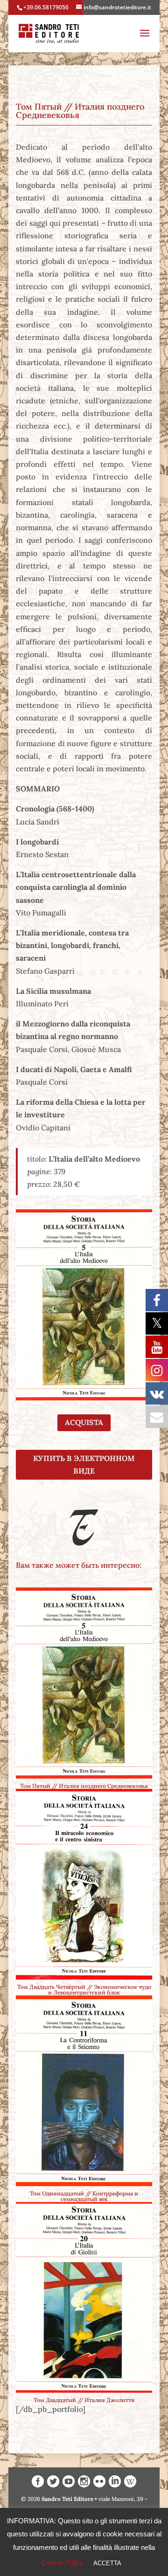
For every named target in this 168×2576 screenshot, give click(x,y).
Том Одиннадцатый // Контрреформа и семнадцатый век (84, 2196)
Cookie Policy (63, 2563)
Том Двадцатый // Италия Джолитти (84, 2400)
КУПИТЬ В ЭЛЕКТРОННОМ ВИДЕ (84, 1465)
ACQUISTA (84, 1422)
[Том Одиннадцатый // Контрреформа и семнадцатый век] (84, 2091)
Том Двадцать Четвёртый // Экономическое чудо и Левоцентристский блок (84, 1990)
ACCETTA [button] (107, 2563)
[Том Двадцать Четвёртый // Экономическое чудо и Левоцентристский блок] (84, 1884)
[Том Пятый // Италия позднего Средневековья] (84, 1683)
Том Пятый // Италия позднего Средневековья (84, 1786)
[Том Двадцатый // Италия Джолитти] (84, 2297)
